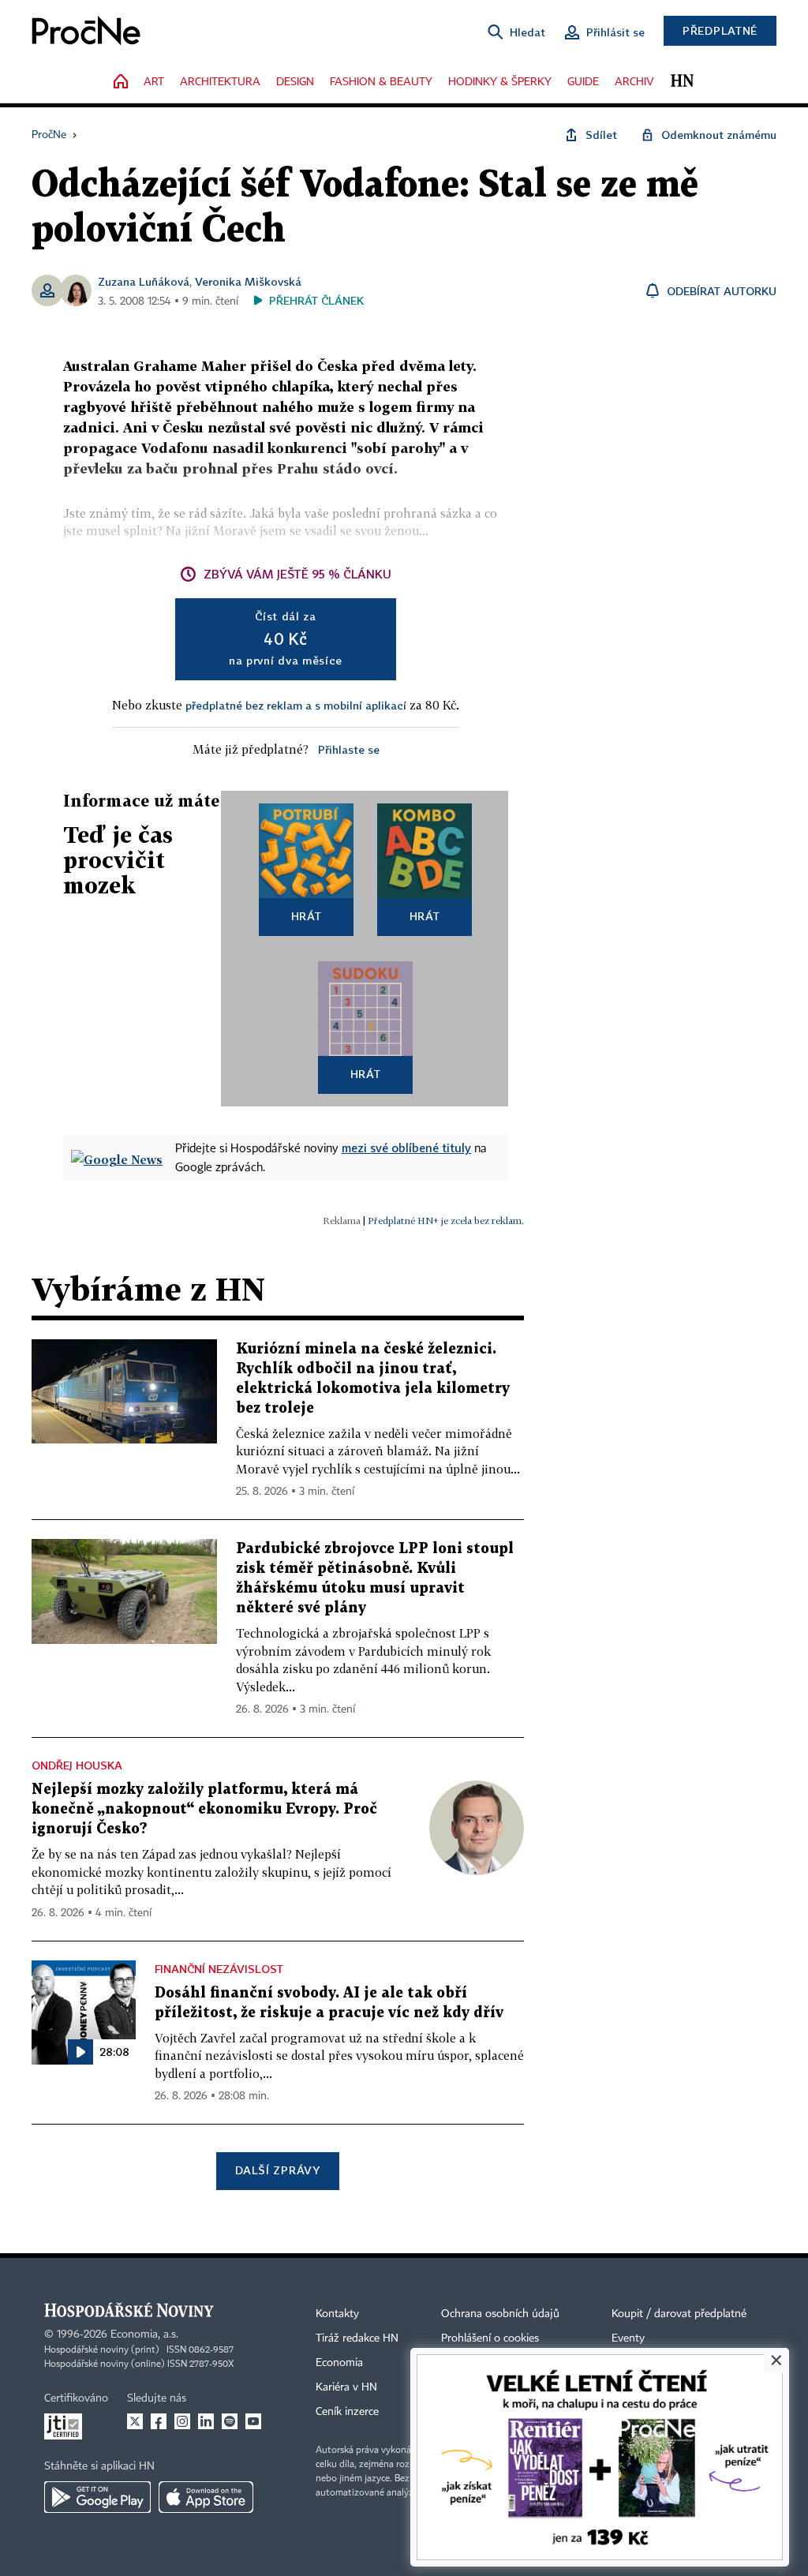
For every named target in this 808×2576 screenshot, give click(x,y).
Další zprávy (277, 2170)
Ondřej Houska (77, 1765)
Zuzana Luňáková (144, 281)
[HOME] (121, 82)
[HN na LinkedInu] (206, 2421)
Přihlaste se (349, 749)
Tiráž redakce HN (357, 2338)
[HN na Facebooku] (159, 2421)
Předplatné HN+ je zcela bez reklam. (446, 1221)
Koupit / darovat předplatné (679, 2314)
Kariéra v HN (346, 2387)
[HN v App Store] (206, 2497)
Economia (339, 2363)
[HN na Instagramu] (182, 2421)
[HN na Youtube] (253, 2421)
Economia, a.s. (144, 2334)
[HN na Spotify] (230, 2421)
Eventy (628, 2338)
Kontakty (337, 2314)
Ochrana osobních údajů (500, 2314)
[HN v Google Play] (97, 2497)
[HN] (682, 82)
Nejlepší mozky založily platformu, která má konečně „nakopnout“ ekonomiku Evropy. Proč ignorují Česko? (204, 1809)
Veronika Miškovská (248, 281)
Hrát (307, 916)
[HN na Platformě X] (135, 2421)
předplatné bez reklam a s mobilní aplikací (296, 705)
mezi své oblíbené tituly (406, 1148)
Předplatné (720, 30)
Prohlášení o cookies (490, 2338)
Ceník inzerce (347, 2412)
